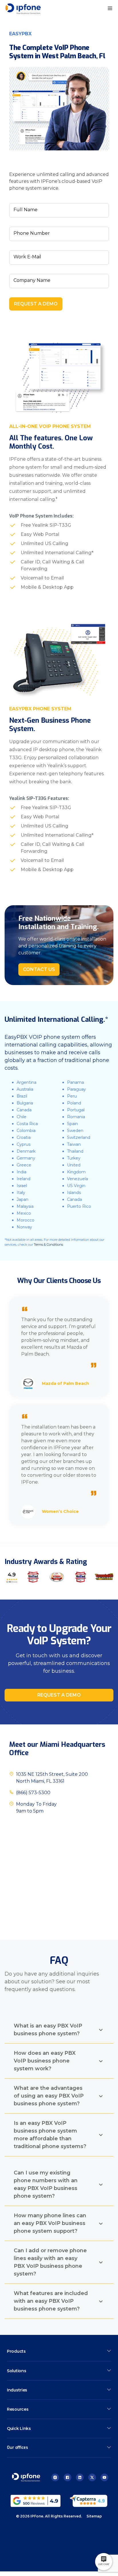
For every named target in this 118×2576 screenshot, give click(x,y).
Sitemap (94, 2516)
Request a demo (59, 1695)
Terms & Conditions (48, 1245)
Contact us (39, 969)
